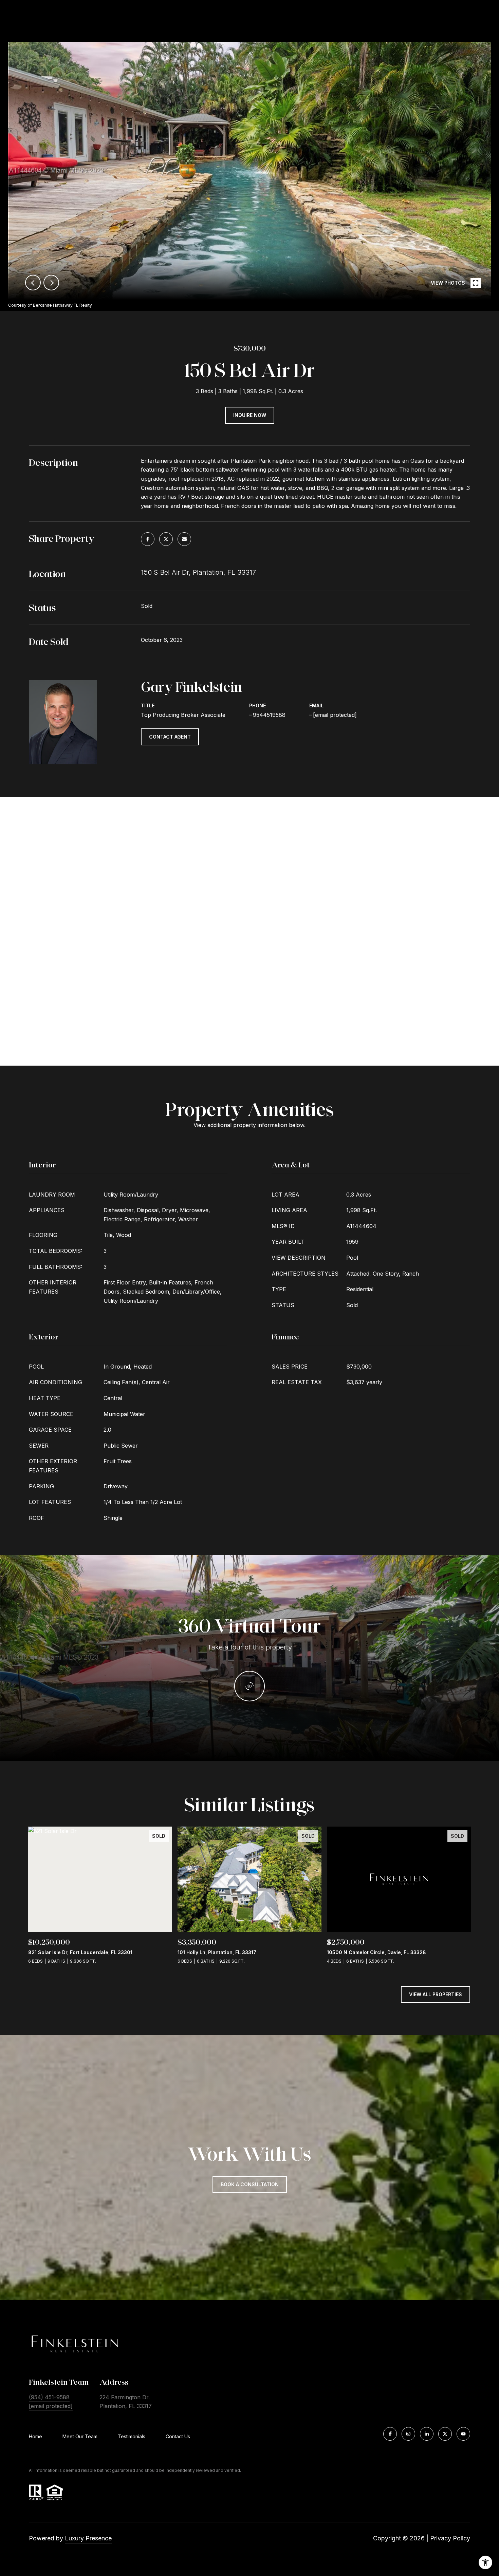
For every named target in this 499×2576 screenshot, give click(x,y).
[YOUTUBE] (463, 2434)
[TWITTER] (445, 2434)
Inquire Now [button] (250, 415)
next (51, 283)
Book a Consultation (250, 2184)
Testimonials (132, 2436)
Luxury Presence (88, 2538)
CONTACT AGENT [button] (170, 737)
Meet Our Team (80, 2436)
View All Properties (436, 1994)
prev (33, 283)
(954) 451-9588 (49, 2397)
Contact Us (178, 2437)
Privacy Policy (450, 2538)
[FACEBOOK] (390, 2434)
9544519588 (269, 715)
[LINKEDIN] (427, 2434)
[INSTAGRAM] (408, 2434)
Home (35, 2436)
